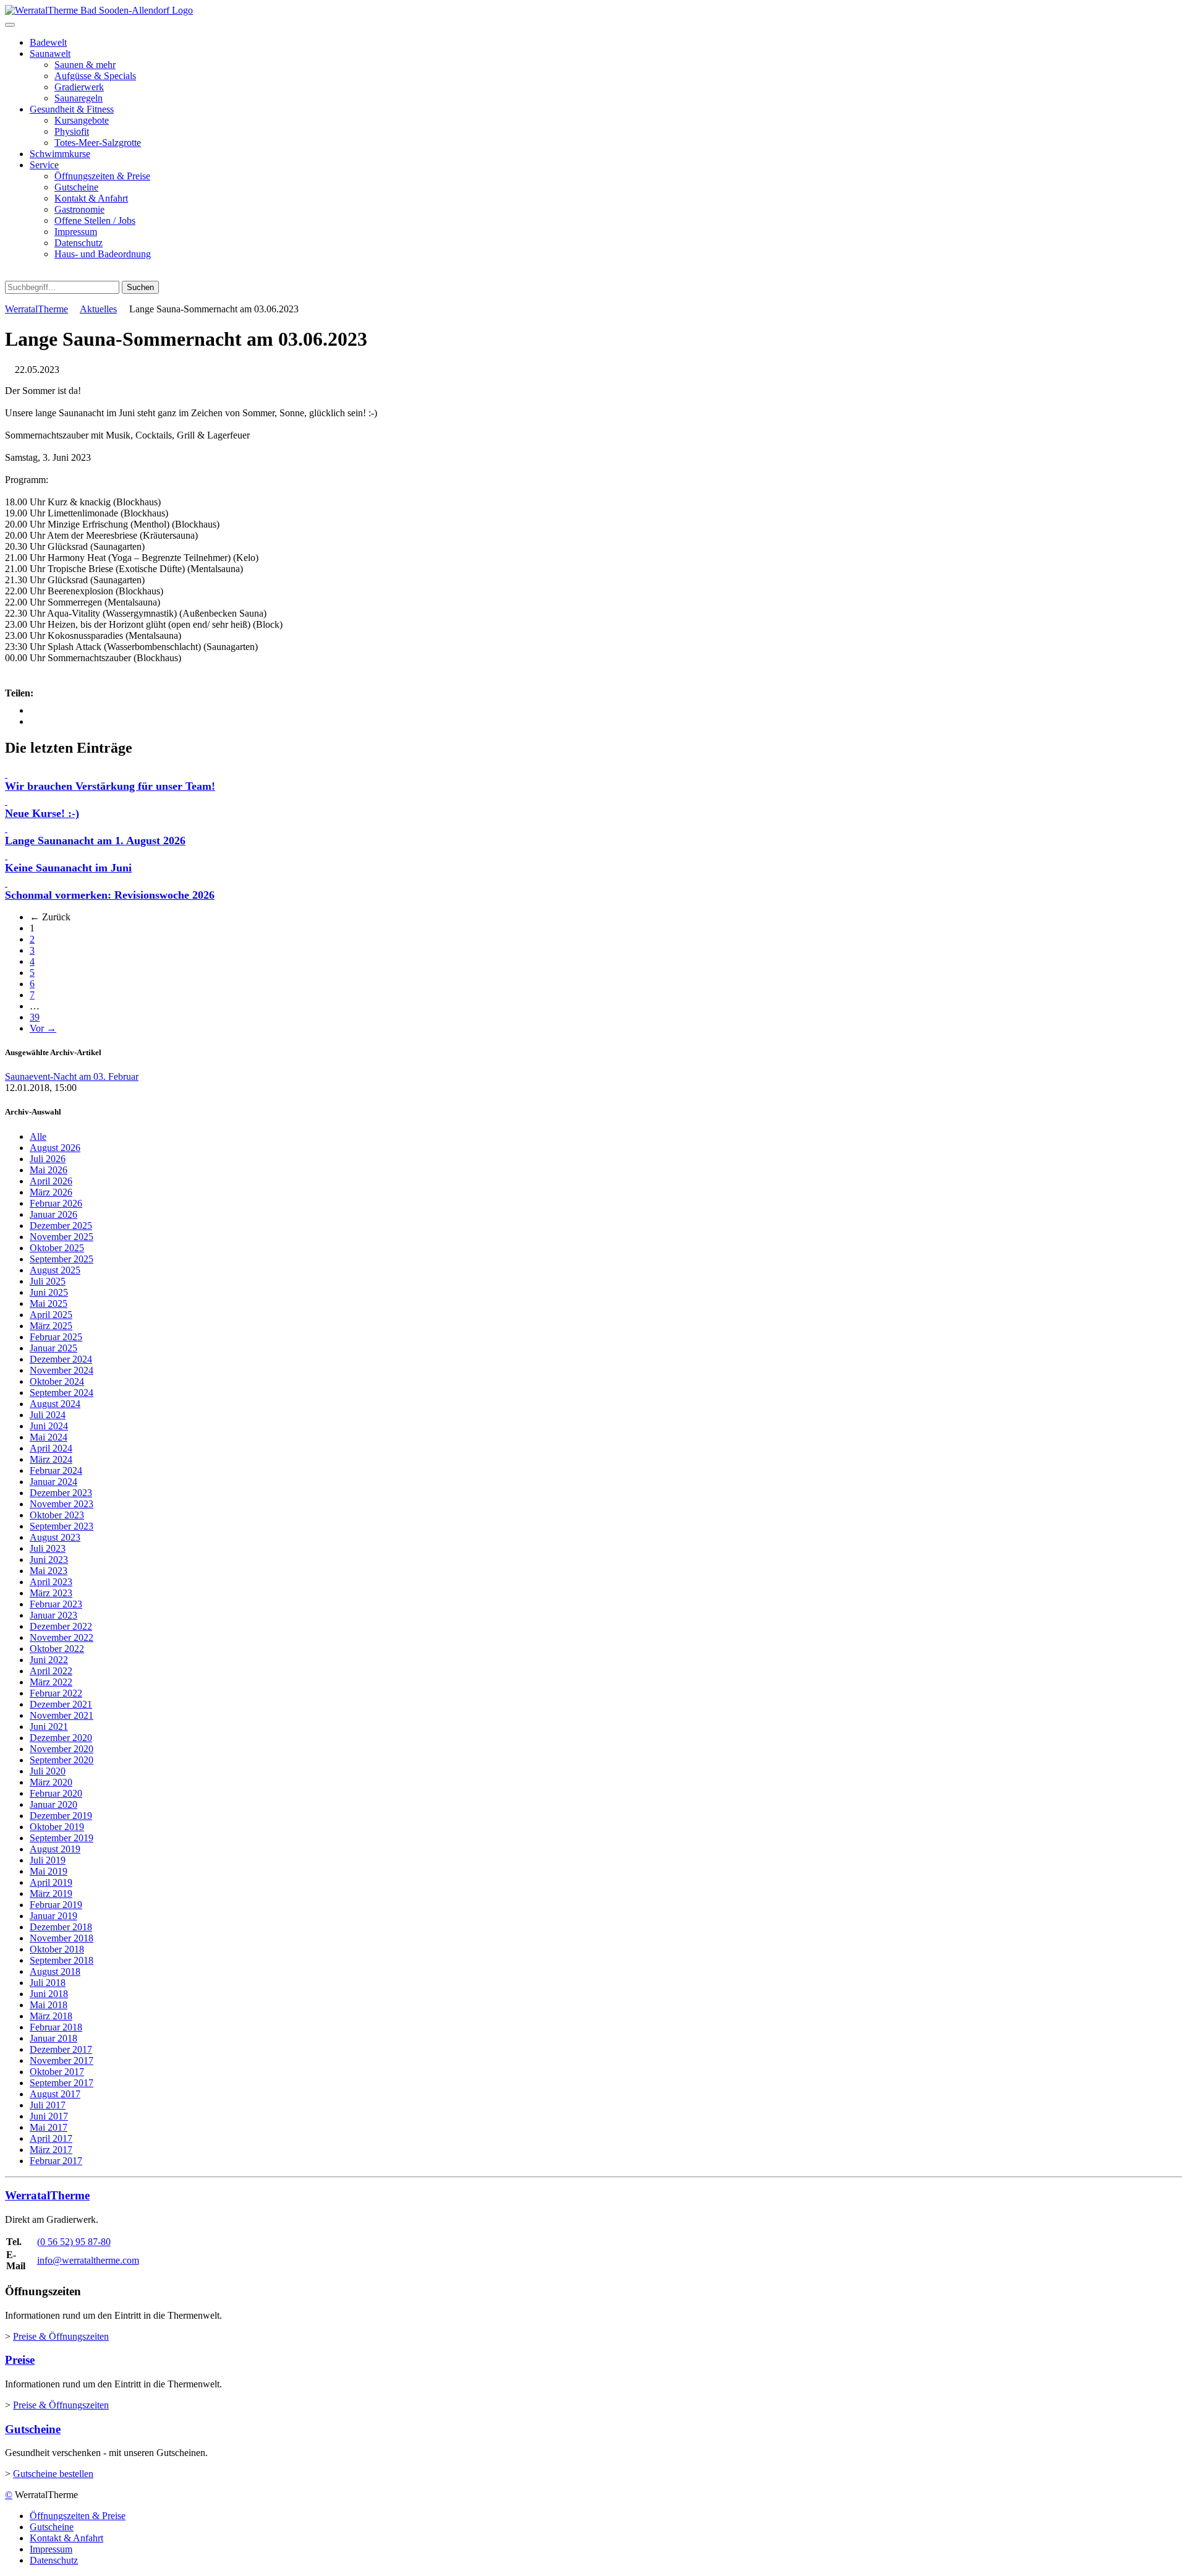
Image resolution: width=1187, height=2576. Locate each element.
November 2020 (62, 1749)
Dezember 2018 (61, 1927)
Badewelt (48, 42)
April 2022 (51, 1671)
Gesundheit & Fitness (72, 109)
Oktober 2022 (57, 1649)
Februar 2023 (56, 1604)
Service (44, 165)
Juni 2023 (49, 1560)
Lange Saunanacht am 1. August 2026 (95, 841)
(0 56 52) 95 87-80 (74, 2242)
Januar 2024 (53, 1482)
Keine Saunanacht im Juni (68, 868)
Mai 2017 (49, 2127)
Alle (38, 1136)
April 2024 (51, 1448)
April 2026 (51, 1181)
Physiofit (72, 131)
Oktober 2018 (57, 1949)
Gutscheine (76, 187)
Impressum (76, 232)
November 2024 (62, 1370)
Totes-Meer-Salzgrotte (98, 143)
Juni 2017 (49, 2116)
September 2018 (62, 1960)
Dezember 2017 (61, 2049)
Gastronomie (79, 209)
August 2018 (55, 1971)
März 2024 (51, 1459)
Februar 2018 (56, 2027)
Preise (20, 2360)
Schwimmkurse (60, 154)
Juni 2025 (49, 1292)
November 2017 (62, 2060)
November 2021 (62, 1715)
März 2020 (51, 1782)
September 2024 (62, 1393)
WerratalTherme (36, 309)
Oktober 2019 (57, 1827)
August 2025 (55, 1270)
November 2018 (62, 1938)
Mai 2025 (49, 1303)
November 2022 (62, 1637)
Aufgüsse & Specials (95, 76)
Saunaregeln (79, 98)
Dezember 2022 (61, 1626)
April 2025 (51, 1315)
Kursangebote (82, 120)
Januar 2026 (53, 1214)
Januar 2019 (53, 1916)
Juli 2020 (48, 1771)
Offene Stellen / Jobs (95, 220)
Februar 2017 (56, 2161)
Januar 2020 (53, 1804)
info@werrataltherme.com (88, 2260)
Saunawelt (50, 53)
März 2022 (51, 1682)
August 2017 (55, 2094)
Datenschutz (79, 243)
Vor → (43, 1028)
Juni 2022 (49, 1660)
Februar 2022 (56, 1693)
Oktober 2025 (57, 1248)
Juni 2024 (49, 1426)
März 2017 (51, 2150)
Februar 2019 (56, 1905)
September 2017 (62, 2083)
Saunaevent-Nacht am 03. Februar (72, 1076)
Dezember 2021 (61, 1704)
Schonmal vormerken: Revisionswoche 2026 (110, 895)
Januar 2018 (53, 2038)
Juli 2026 (48, 1159)
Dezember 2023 (61, 1493)
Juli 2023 (48, 1548)
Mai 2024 (49, 1437)
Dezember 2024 (61, 1359)
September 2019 (62, 1838)
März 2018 (51, 2016)
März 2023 (51, 1593)
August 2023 (55, 1537)
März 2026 (51, 1192)
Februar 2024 (56, 1470)
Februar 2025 (56, 1337)
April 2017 (51, 2138)
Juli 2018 (48, 1983)
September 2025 (62, 1259)
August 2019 (55, 1849)
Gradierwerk (79, 87)
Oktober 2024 (57, 1381)
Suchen (140, 287)
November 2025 (62, 1237)
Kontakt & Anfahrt (91, 198)
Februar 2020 (56, 1793)
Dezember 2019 (61, 1816)
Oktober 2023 (57, 1515)
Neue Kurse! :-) (42, 813)
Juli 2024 (48, 1415)
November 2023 (62, 1504)
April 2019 (51, 1882)
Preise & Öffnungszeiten (61, 2336)
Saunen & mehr (85, 65)
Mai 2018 (49, 2005)
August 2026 (55, 1148)
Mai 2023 (49, 1571)
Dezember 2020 (61, 1738)
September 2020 (62, 1760)
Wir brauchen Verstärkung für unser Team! (110, 786)
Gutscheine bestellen (53, 2474)
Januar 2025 (53, 1348)
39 (35, 1017)
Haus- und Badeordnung (103, 254)
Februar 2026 (56, 1203)
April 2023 (51, 1582)
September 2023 (62, 1526)
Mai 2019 (49, 1871)
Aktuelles (98, 309)
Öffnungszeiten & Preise (102, 176)
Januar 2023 (53, 1615)
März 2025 (51, 1326)
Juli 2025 (48, 1281)
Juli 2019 (48, 1860)
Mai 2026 (49, 1170)
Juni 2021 (49, 1727)
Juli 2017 (48, 2105)
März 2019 (51, 1893)
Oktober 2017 (57, 2072)
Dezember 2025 (61, 1226)
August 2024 (55, 1404)
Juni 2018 (49, 1994)
